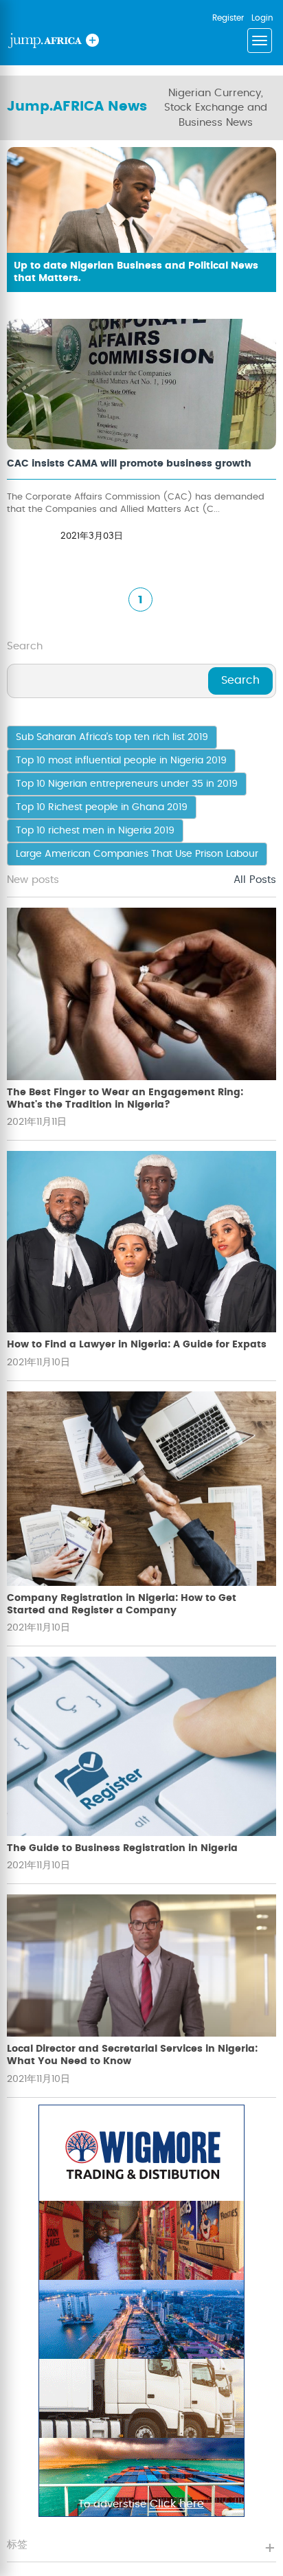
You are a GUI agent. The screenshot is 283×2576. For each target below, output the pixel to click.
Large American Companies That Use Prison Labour (137, 854)
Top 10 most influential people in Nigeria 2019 (121, 761)
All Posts (255, 880)
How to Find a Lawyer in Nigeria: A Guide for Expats (137, 1345)
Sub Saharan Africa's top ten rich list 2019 (112, 737)
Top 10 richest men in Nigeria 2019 (95, 831)
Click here (177, 2504)
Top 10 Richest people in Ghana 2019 (102, 807)
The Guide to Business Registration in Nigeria (122, 1848)
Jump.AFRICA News (77, 107)
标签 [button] (17, 2545)
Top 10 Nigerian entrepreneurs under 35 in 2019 (127, 784)
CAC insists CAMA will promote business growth (129, 464)
